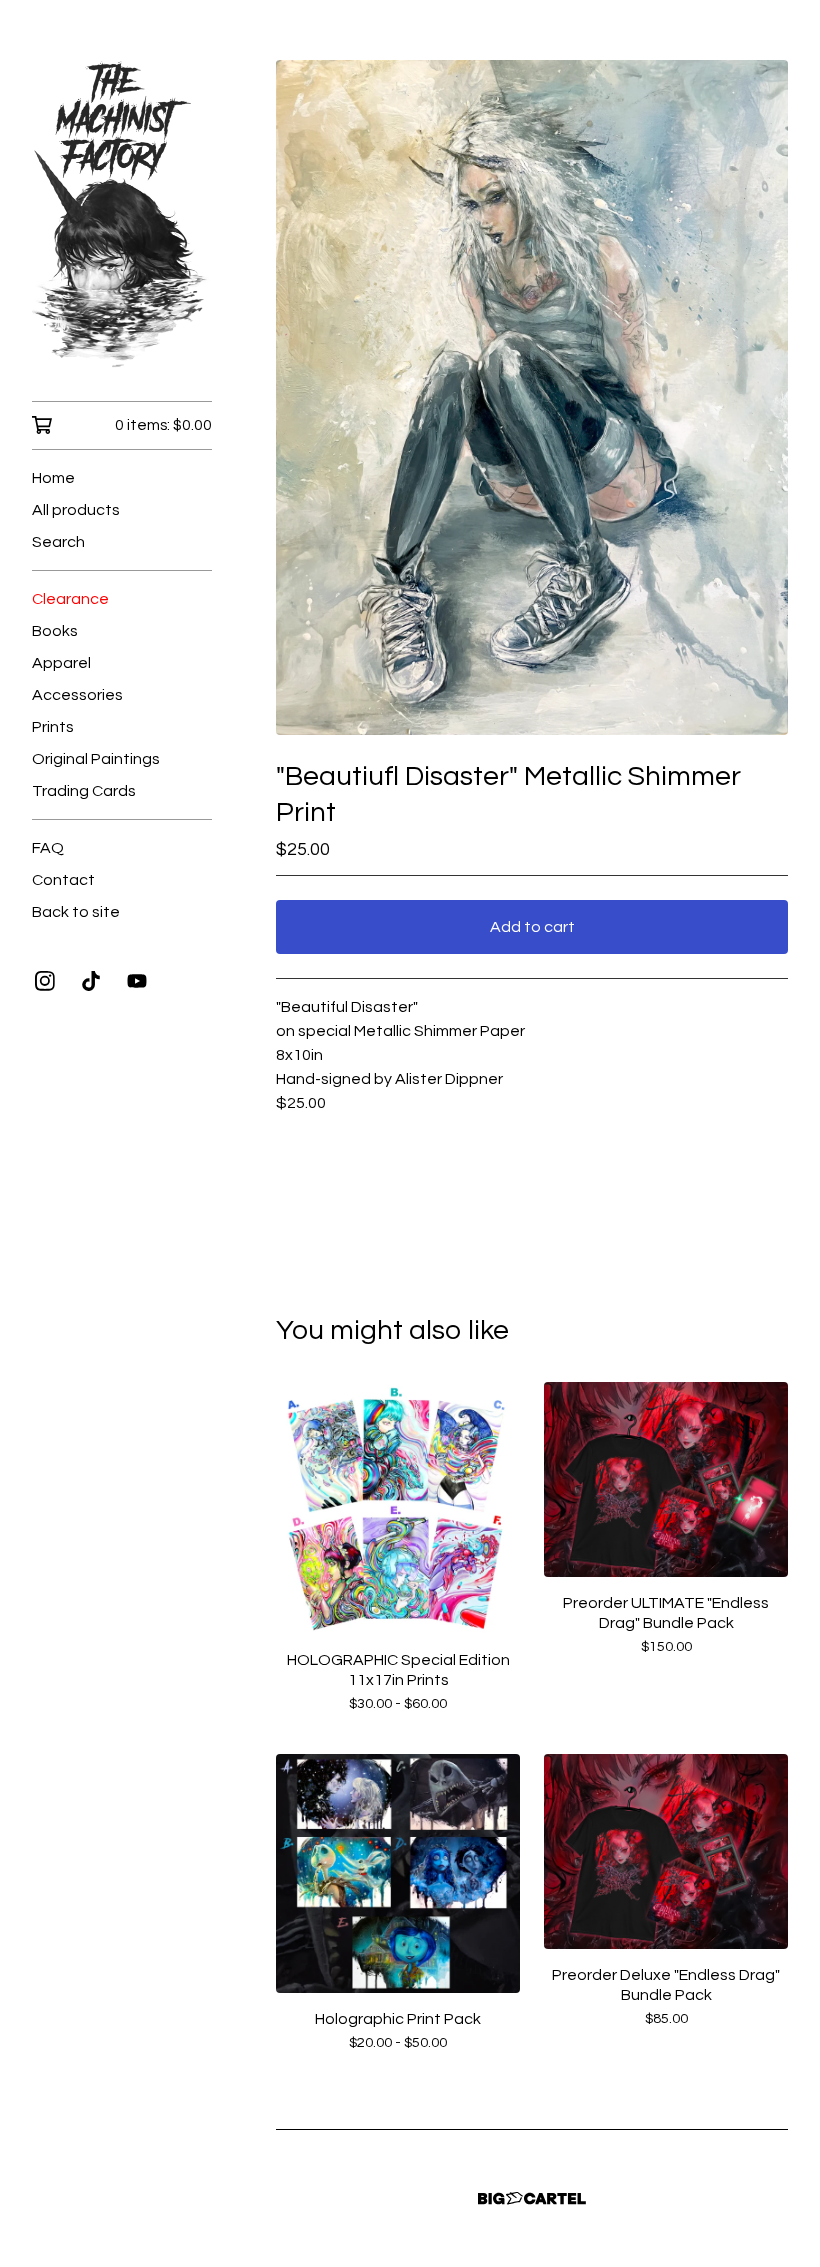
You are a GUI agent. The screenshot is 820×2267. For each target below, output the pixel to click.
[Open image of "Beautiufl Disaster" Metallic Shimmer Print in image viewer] (532, 397)
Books (55, 631)
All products (76, 510)
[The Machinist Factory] (122, 214)
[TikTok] (91, 981)
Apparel (61, 663)
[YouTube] (137, 981)
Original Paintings (96, 759)
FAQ (48, 848)
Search (58, 542)
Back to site (76, 912)
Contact (63, 880)
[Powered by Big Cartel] (532, 2198)
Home (53, 478)
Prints (53, 727)
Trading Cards (84, 791)
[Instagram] (45, 981)
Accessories (77, 695)
